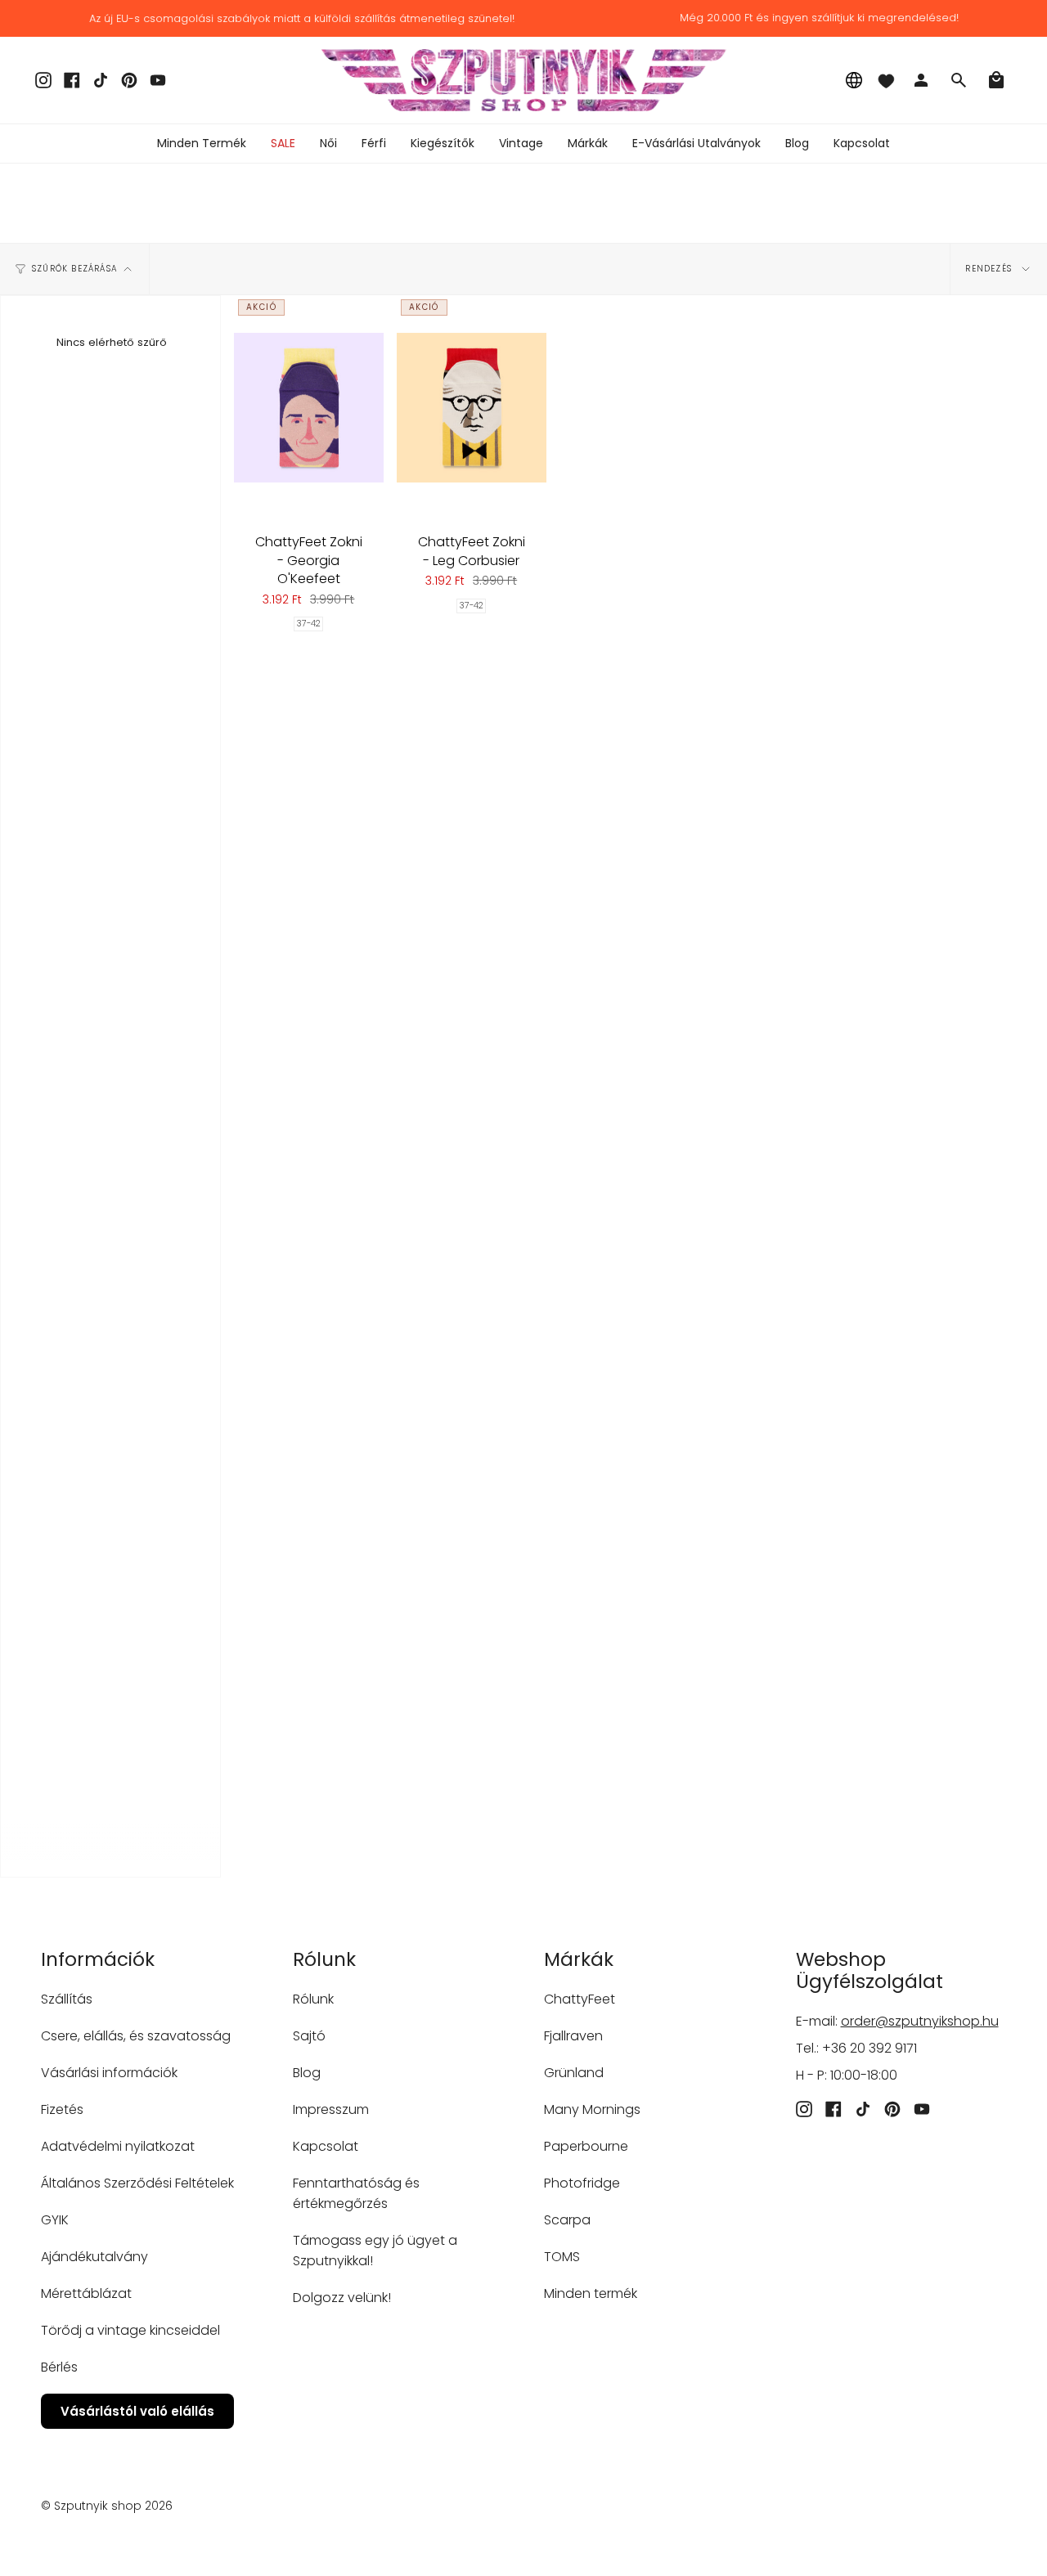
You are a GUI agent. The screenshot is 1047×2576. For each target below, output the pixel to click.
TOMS (562, 2257)
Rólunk (313, 1999)
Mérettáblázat (86, 2293)
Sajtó (309, 2036)
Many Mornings (592, 2109)
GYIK (55, 2220)
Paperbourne (586, 2146)
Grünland (574, 2073)
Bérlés (59, 2367)
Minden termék (591, 2293)
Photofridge (582, 2183)
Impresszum (331, 2109)
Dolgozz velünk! (342, 2298)
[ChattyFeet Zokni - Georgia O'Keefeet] (309, 407)
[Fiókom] (921, 80)
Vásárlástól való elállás (137, 2411)
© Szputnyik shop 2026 (107, 2506)
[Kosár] (996, 80)
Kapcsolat (326, 2146)
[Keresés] (959, 80)
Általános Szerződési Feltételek (137, 2183)
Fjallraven (573, 2036)
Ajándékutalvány (94, 2257)
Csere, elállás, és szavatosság (136, 2036)
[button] (328, 144)
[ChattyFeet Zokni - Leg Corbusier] (472, 407)
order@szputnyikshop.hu (920, 2021)
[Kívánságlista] (886, 80)
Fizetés (62, 2109)
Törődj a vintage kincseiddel (130, 2330)
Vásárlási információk (109, 2073)
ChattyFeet (580, 1999)
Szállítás (67, 1999)
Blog (307, 2073)
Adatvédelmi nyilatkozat (118, 2146)
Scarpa (567, 2220)
